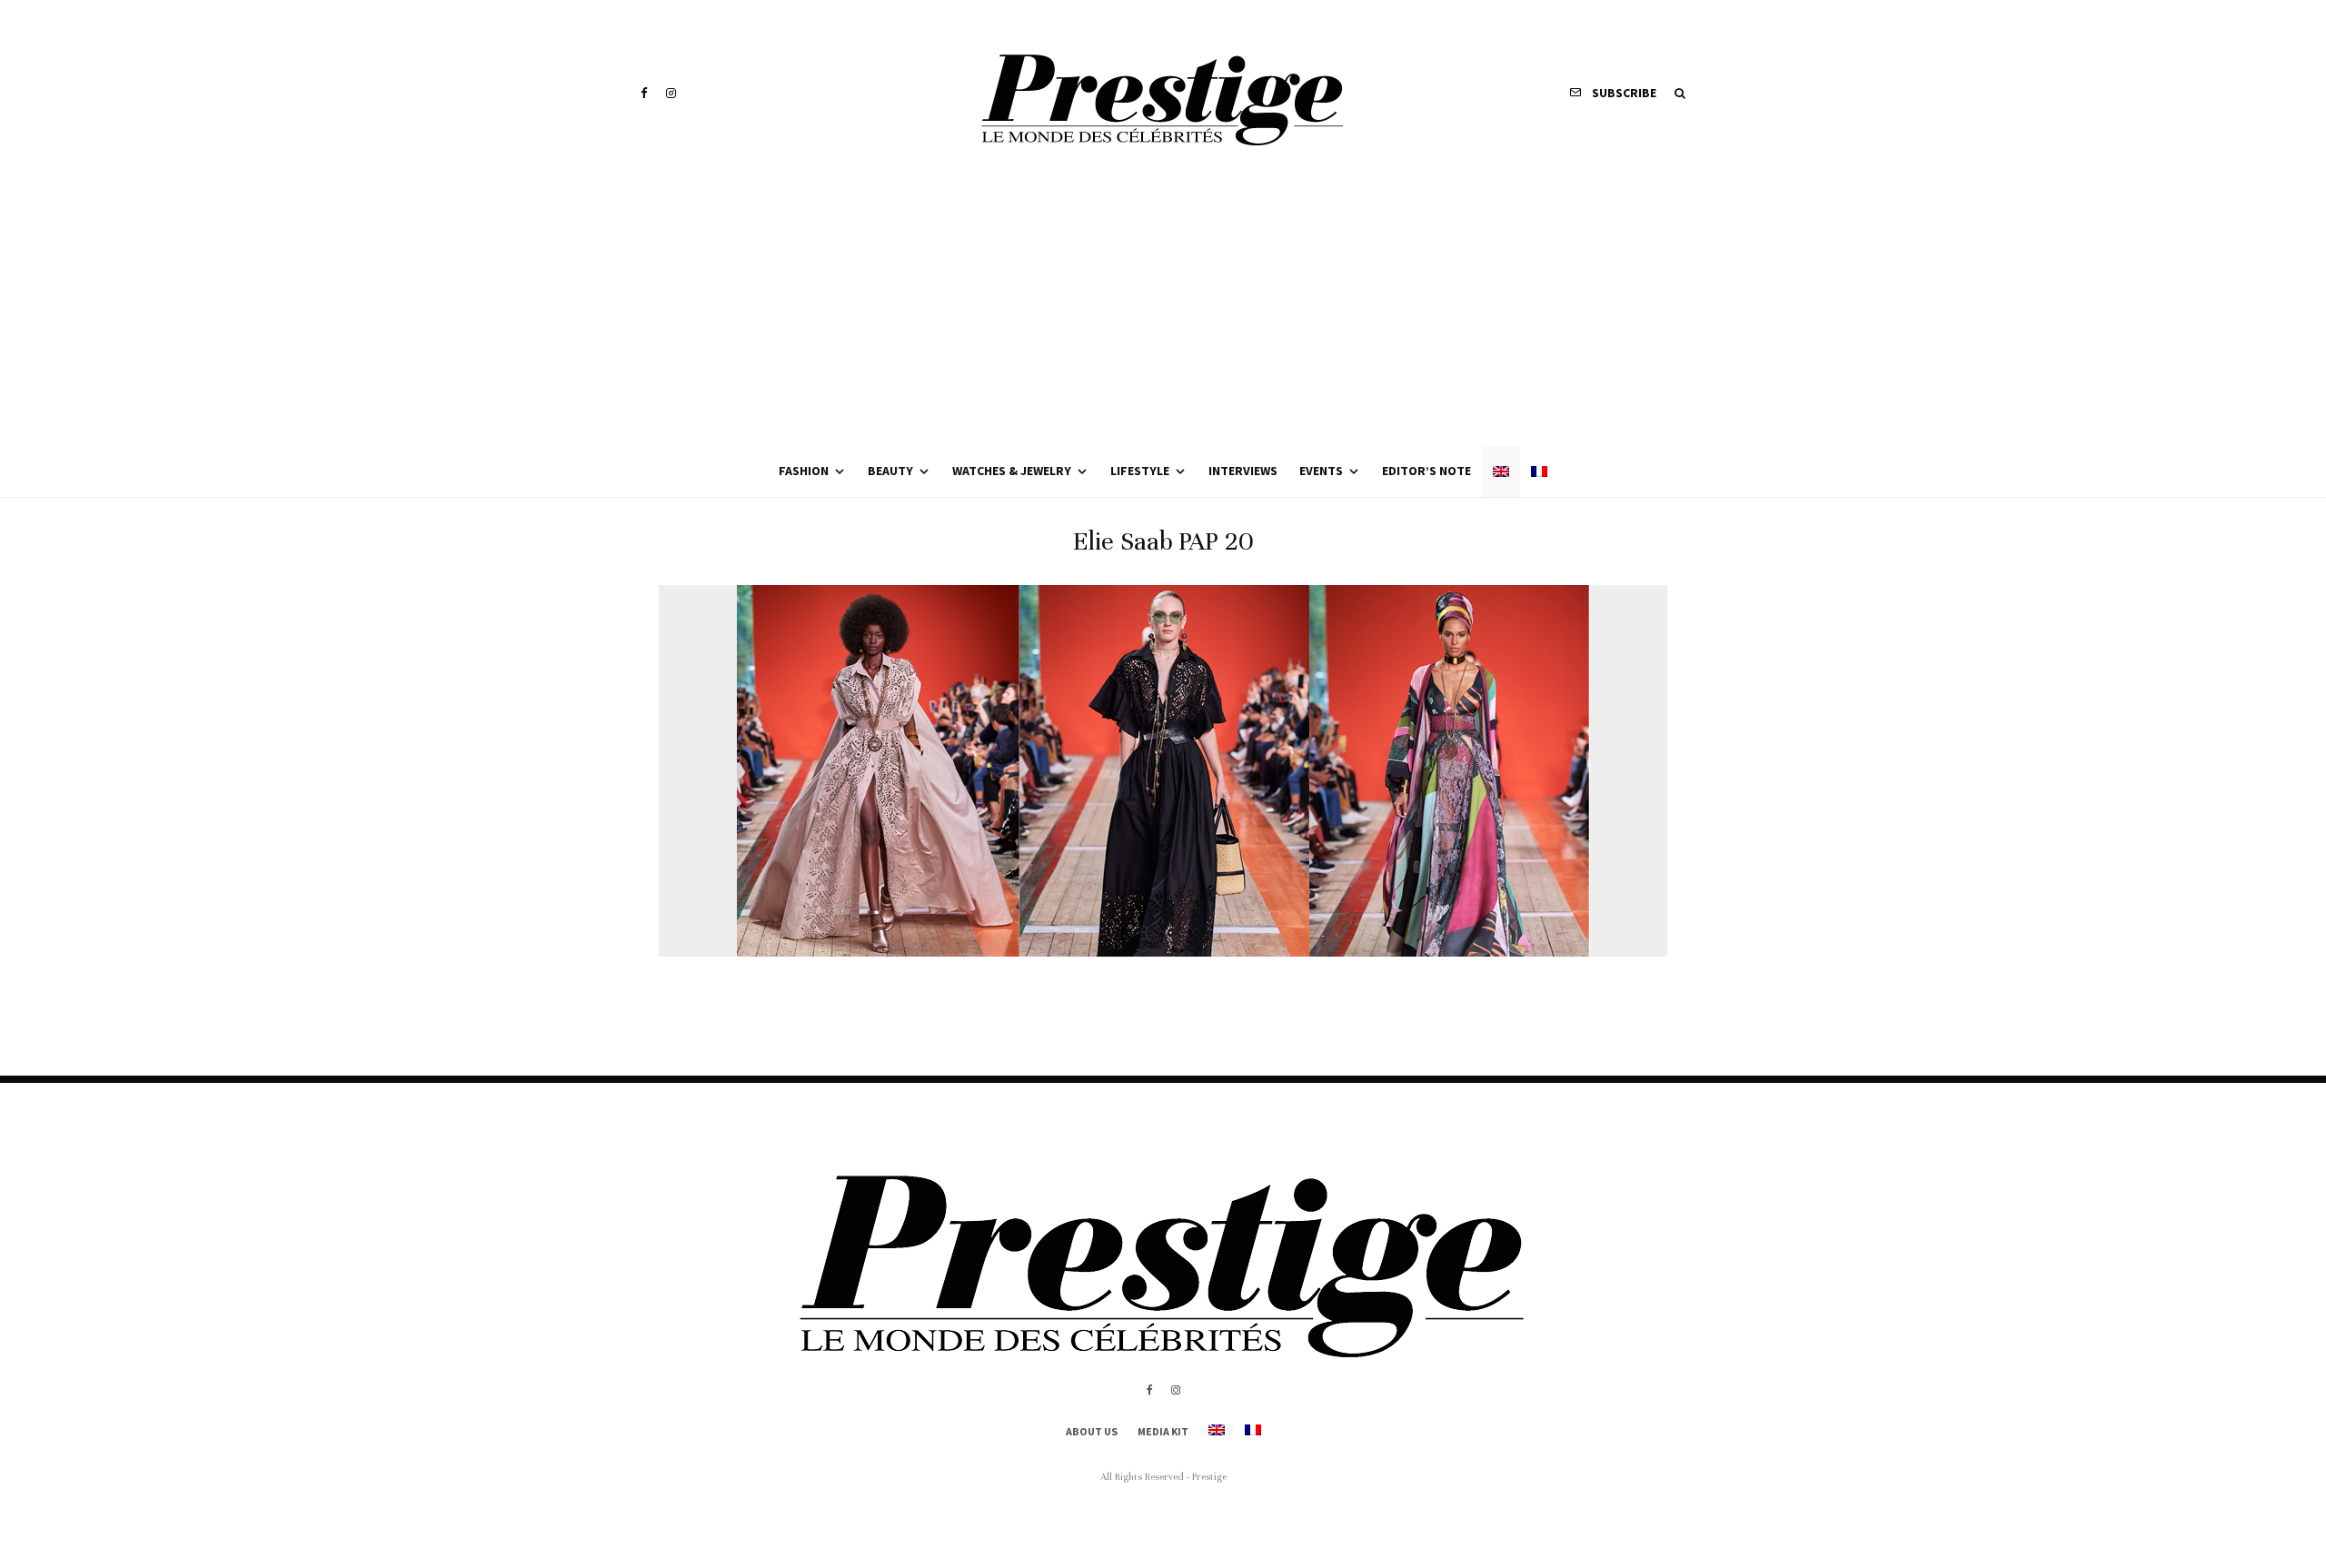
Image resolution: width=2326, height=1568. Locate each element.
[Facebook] (644, 93)
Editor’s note (1426, 471)
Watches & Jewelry (1012, 471)
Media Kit (1163, 1431)
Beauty (890, 471)
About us (1092, 1431)
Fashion (804, 471)
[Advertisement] (1163, 309)
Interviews (1243, 471)
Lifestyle (1140, 471)
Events (1321, 471)
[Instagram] (671, 93)
